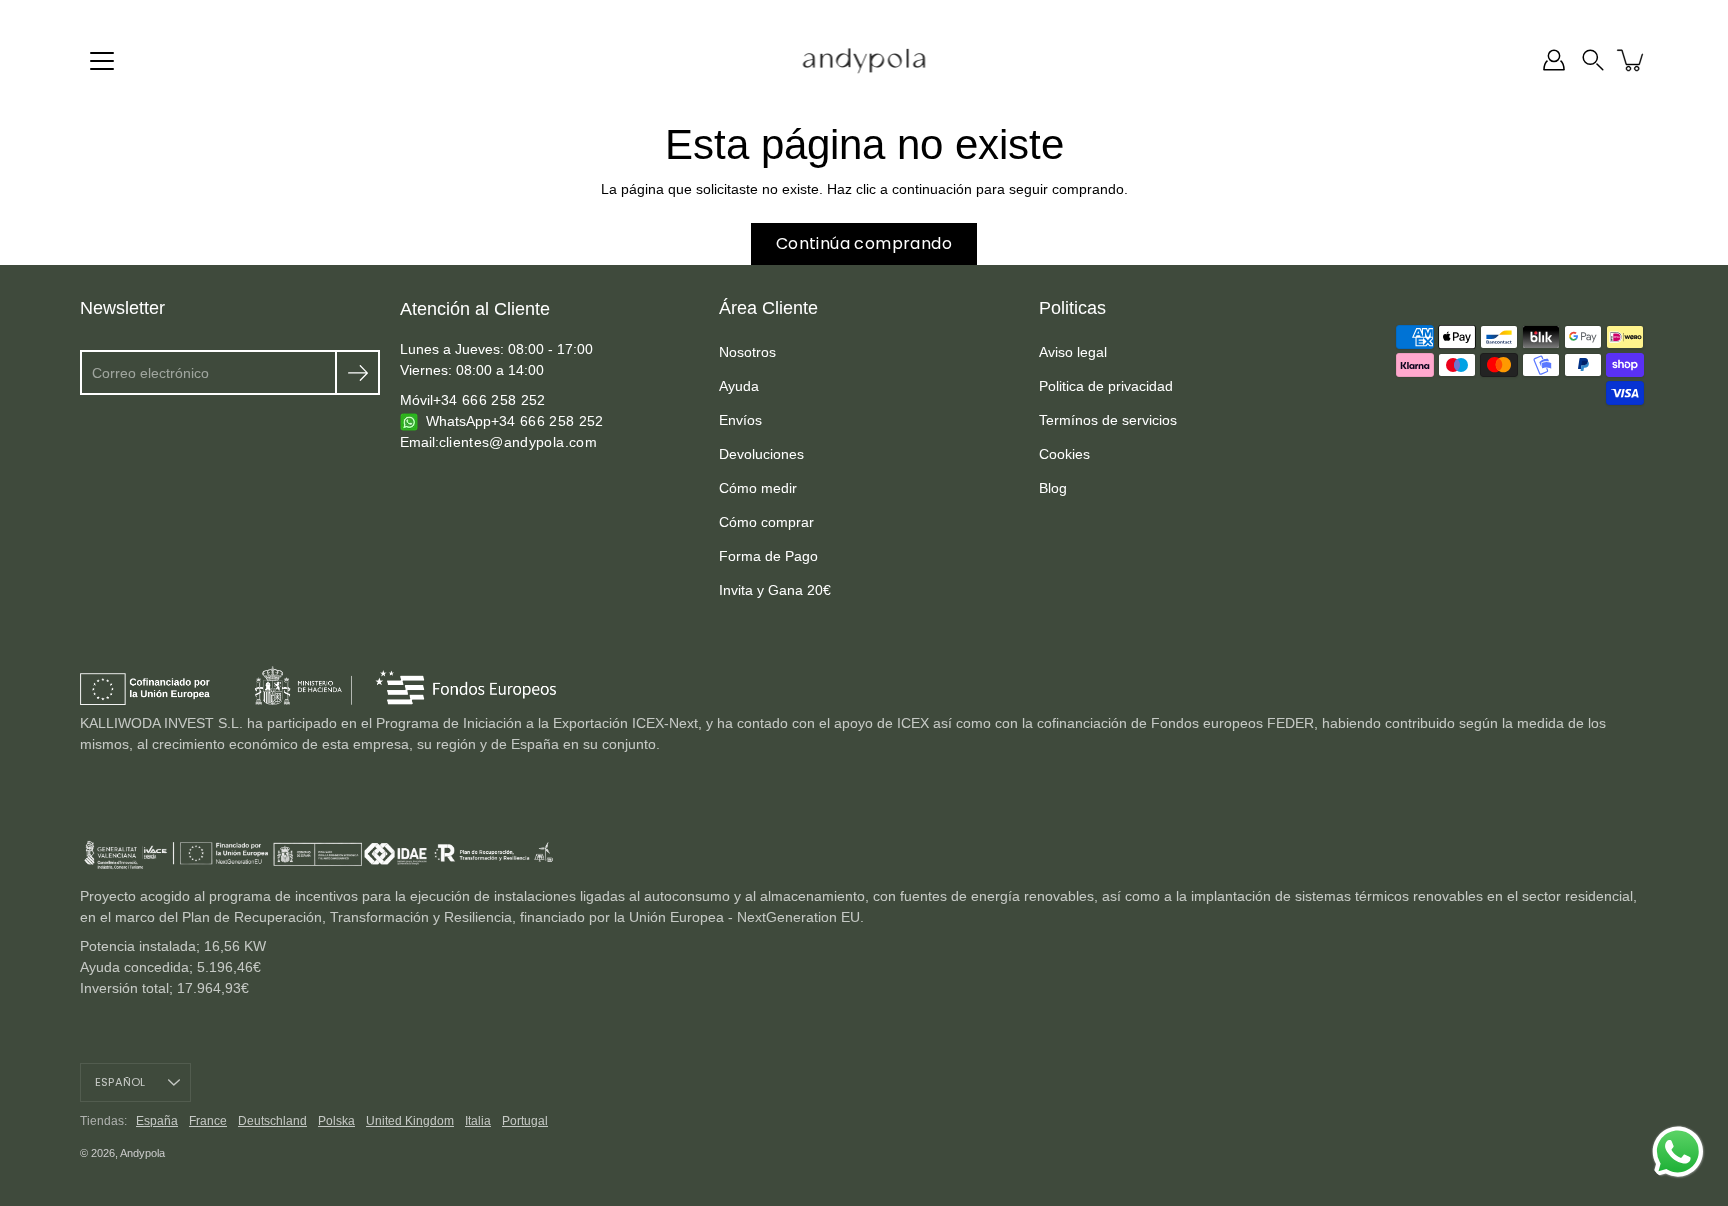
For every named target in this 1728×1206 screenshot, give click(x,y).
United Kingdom (410, 1121)
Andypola (142, 1153)
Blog (1053, 488)
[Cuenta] (1554, 60)
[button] (1593, 60)
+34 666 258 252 (489, 400)
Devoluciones (761, 454)
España (157, 1121)
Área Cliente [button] (768, 308)
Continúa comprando (864, 243)
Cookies (1064, 454)
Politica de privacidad (1106, 386)
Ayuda (739, 386)
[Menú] (102, 61)
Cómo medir (758, 488)
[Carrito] (1632, 60)
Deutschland (272, 1121)
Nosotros (747, 352)
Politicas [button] (1072, 308)
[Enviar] (357, 372)
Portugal (525, 1121)
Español (120, 1082)
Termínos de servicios (1108, 420)
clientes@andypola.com (518, 442)
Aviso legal (1073, 352)
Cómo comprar (766, 522)
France (208, 1121)
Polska (336, 1121)
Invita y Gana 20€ (775, 590)
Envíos (740, 420)
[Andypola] (864, 60)
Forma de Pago (768, 556)
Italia (478, 1121)
